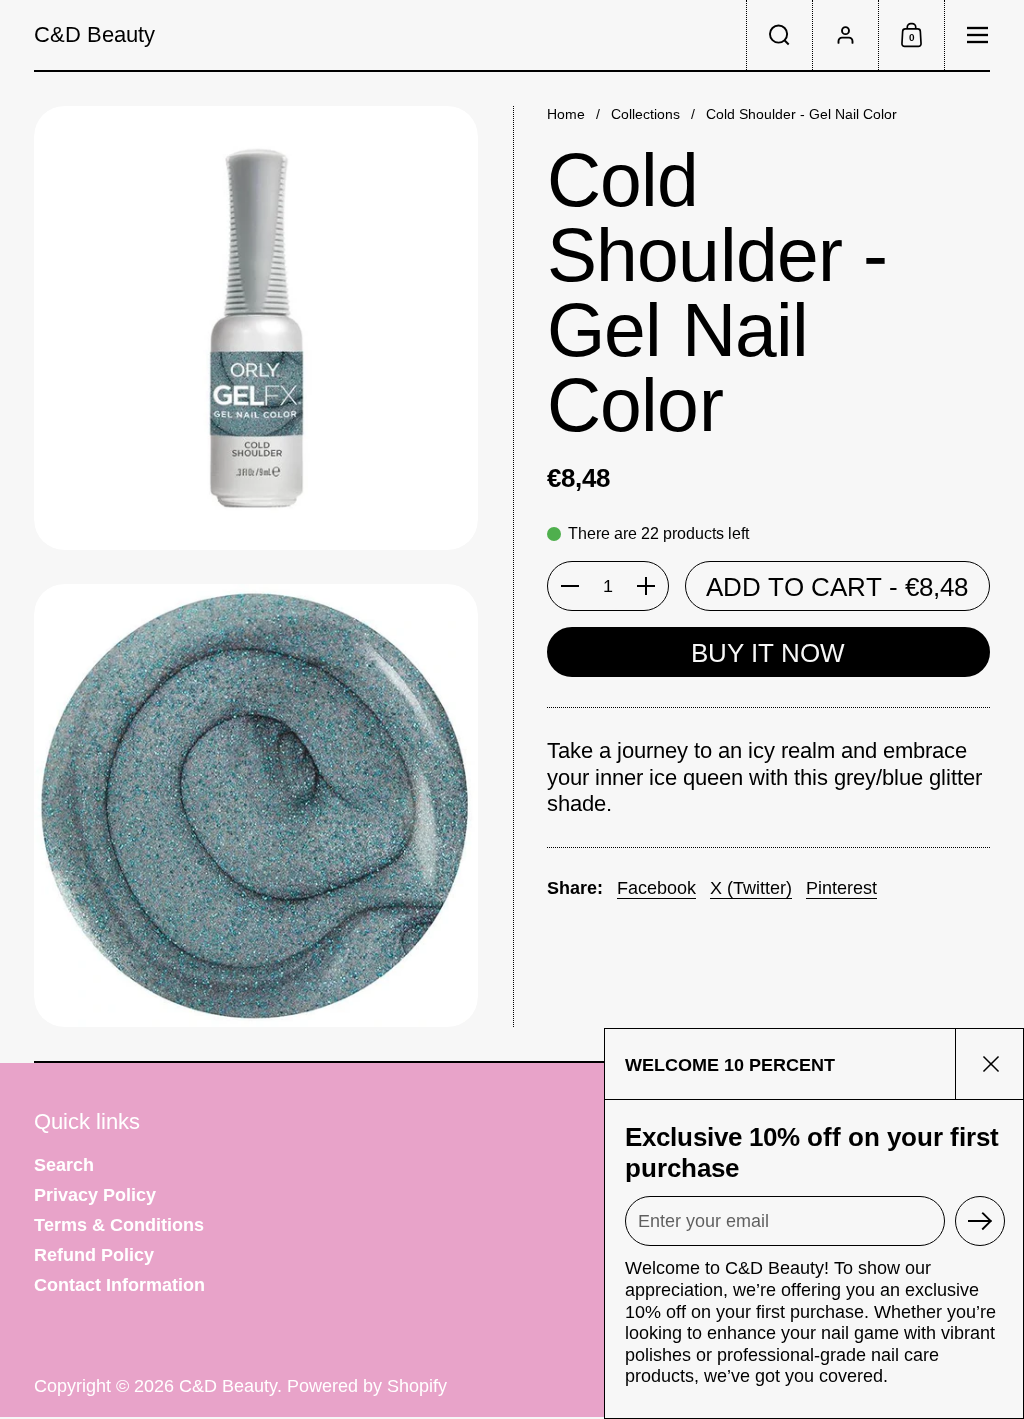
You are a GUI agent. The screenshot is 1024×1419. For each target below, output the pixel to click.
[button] (779, 35)
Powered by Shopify (367, 1386)
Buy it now (768, 653)
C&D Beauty (94, 35)
